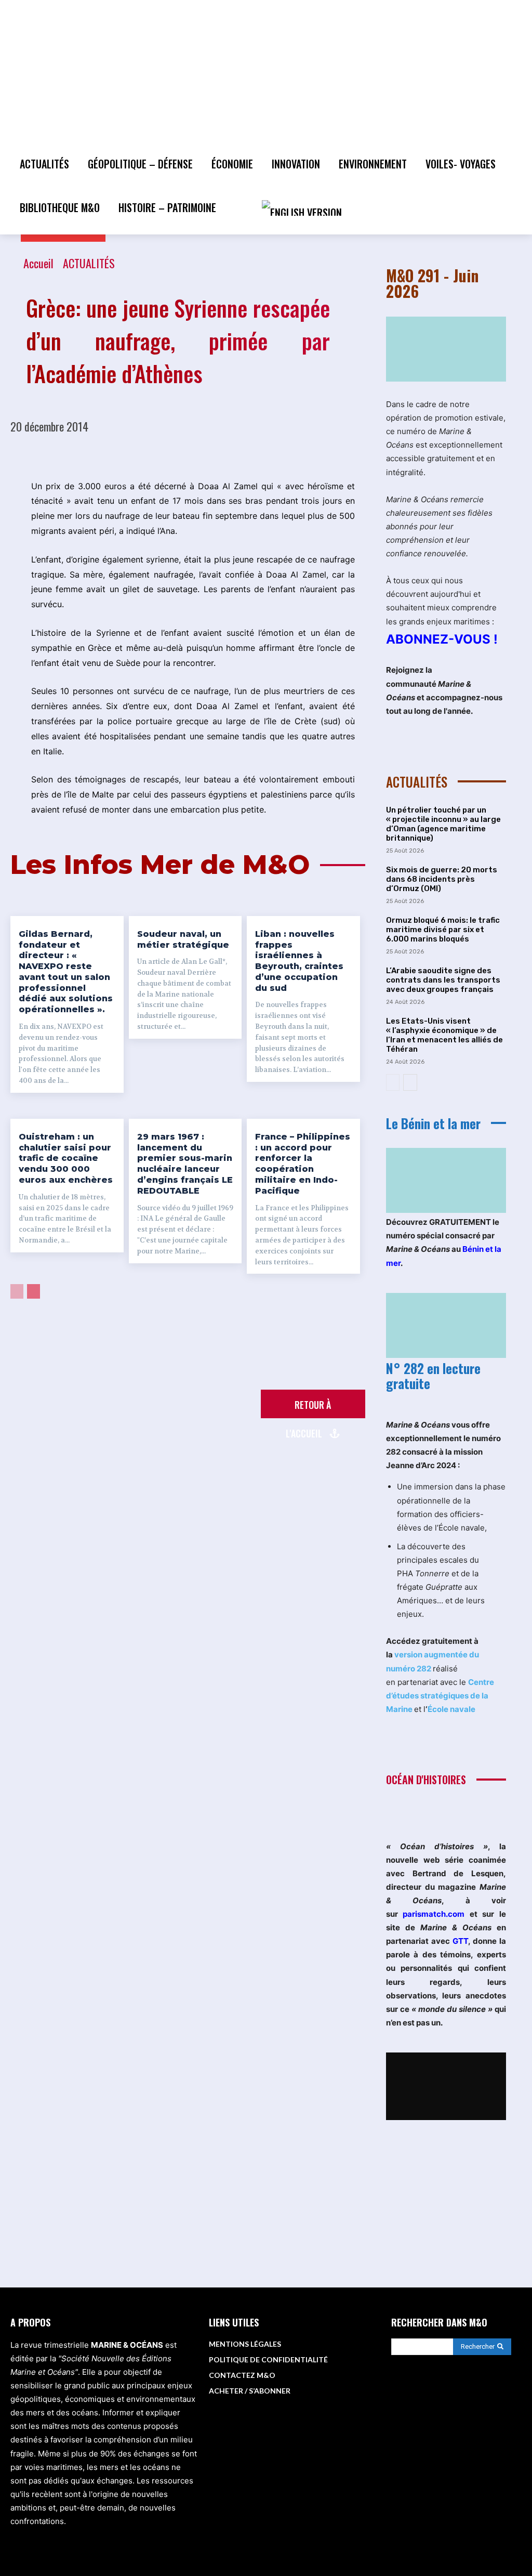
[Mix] (333, 453)
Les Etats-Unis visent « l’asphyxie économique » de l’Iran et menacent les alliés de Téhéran (444, 1035)
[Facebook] (94, 453)
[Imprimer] (261, 453)
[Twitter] (118, 453)
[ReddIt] (214, 453)
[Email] (237, 453)
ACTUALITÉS (89, 263)
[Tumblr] (285, 453)
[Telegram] (309, 453)
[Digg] (357, 453)
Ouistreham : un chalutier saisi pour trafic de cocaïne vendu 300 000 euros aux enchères (66, 1158)
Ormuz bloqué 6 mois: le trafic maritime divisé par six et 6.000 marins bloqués (443, 930)
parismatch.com (434, 1914)
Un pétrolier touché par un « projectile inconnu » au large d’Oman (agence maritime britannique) (443, 824)
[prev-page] (17, 1291)
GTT (460, 1941)
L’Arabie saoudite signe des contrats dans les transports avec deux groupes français (443, 980)
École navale (451, 1709)
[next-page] (34, 1291)
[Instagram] (455, 2398)
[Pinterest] (142, 453)
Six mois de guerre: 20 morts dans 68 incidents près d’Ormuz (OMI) (442, 879)
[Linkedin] (190, 453)
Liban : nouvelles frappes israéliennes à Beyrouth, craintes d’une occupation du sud (299, 961)
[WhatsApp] (166, 453)
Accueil (38, 263)
